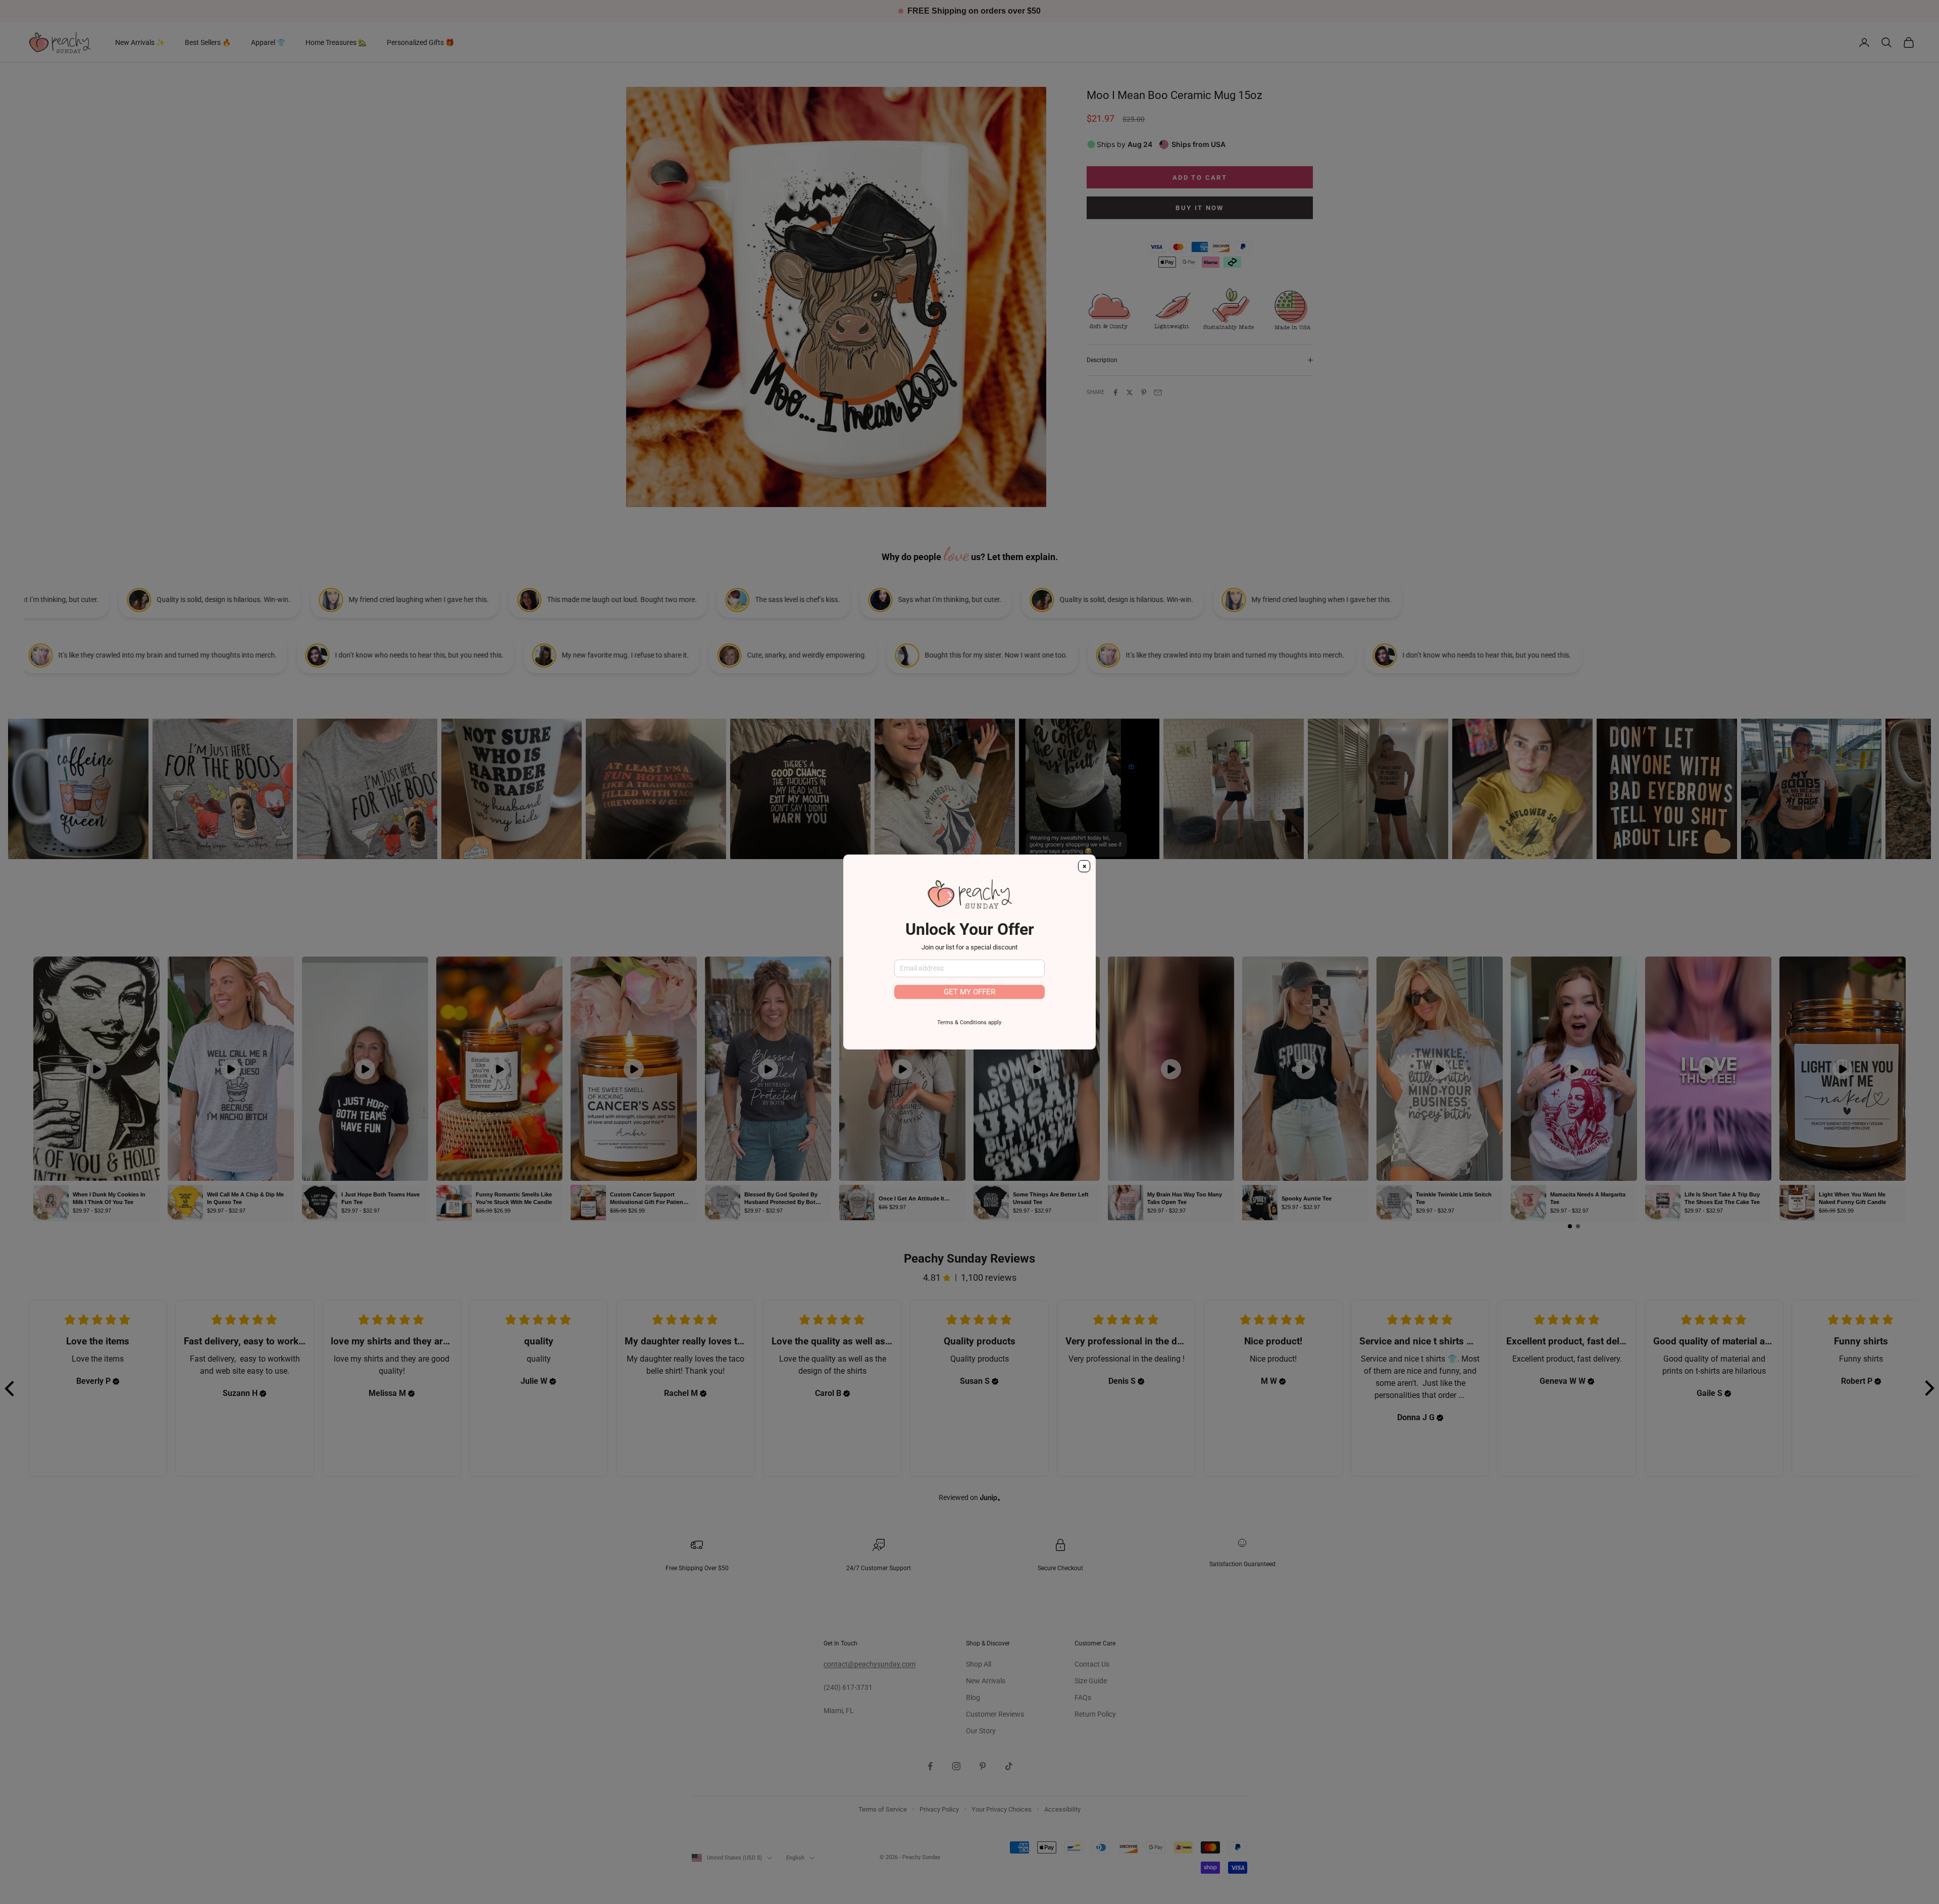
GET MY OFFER (970, 992)
